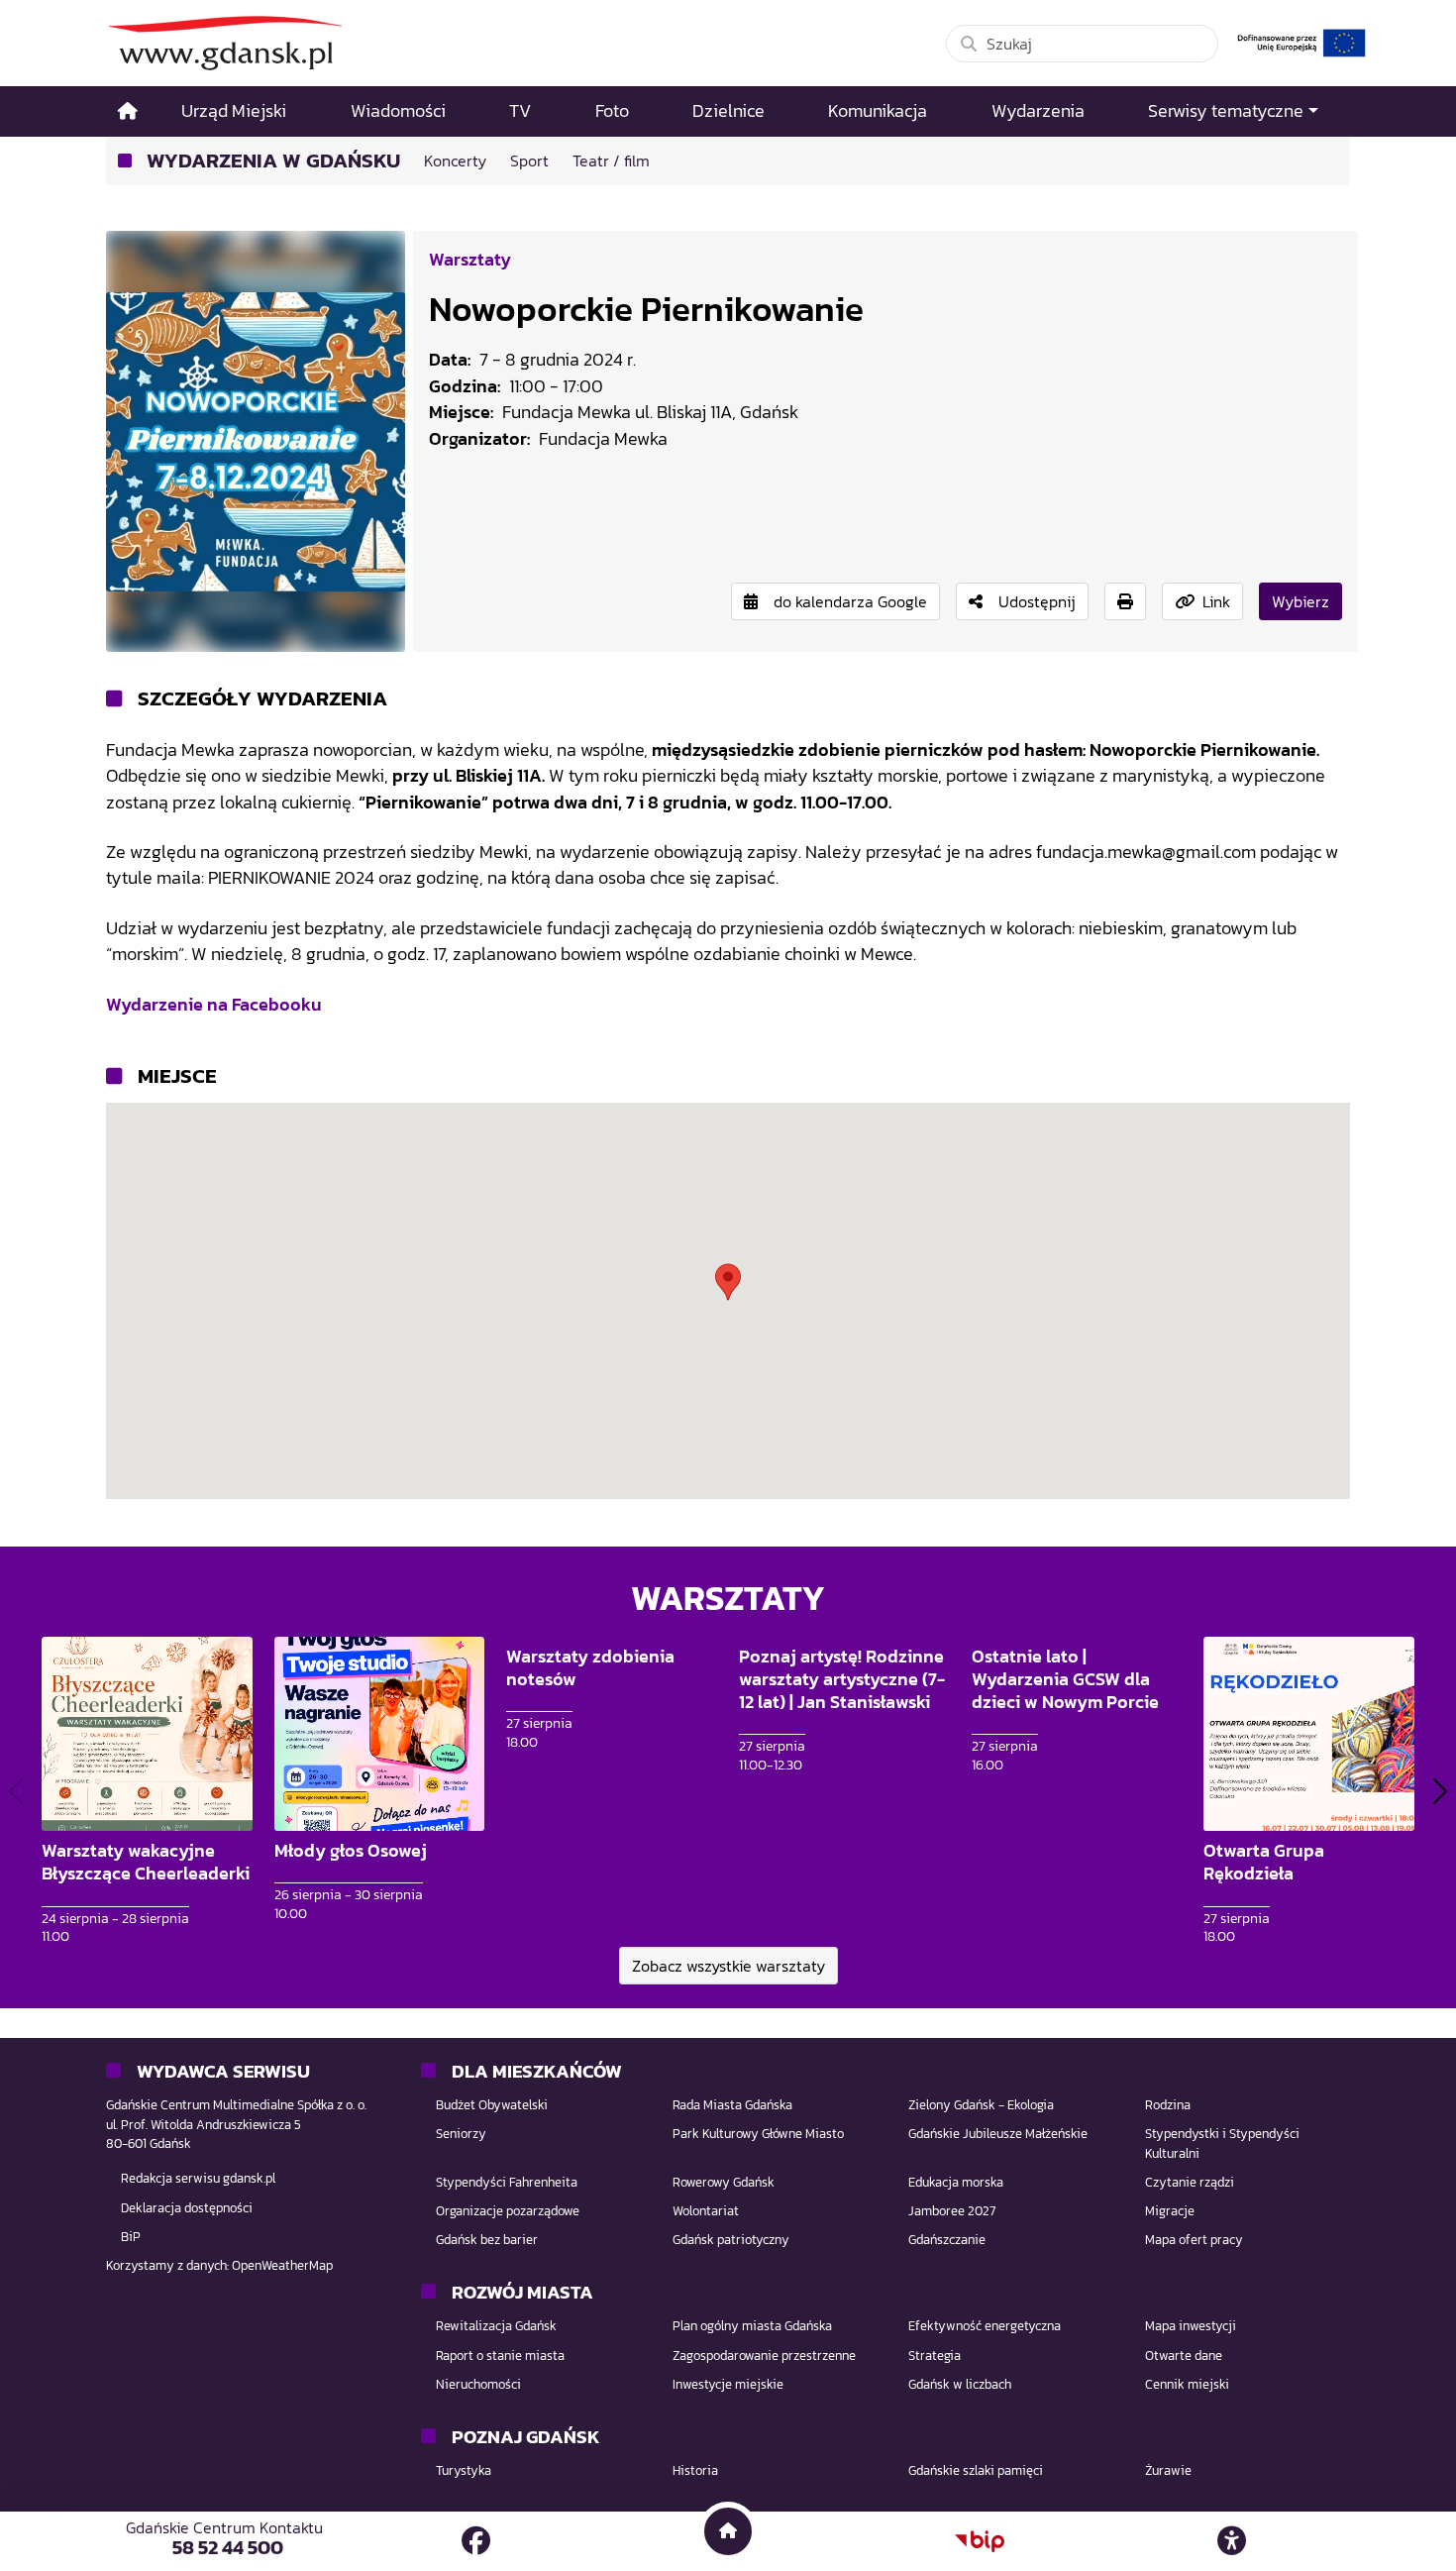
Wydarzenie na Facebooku (214, 1005)
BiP (131, 2237)
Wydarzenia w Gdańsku (273, 161)
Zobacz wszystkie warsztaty (728, 1966)
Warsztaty (470, 259)
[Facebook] (476, 2541)
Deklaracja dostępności (187, 2208)
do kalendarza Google (850, 601)
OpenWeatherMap (282, 2265)
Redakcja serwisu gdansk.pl (198, 2178)
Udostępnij (1037, 601)
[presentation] (16, 1791)
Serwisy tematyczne (1226, 111)
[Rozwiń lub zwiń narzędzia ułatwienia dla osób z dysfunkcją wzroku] (1232, 2541)
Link (1216, 601)
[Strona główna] (128, 111)
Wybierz (1300, 601)
